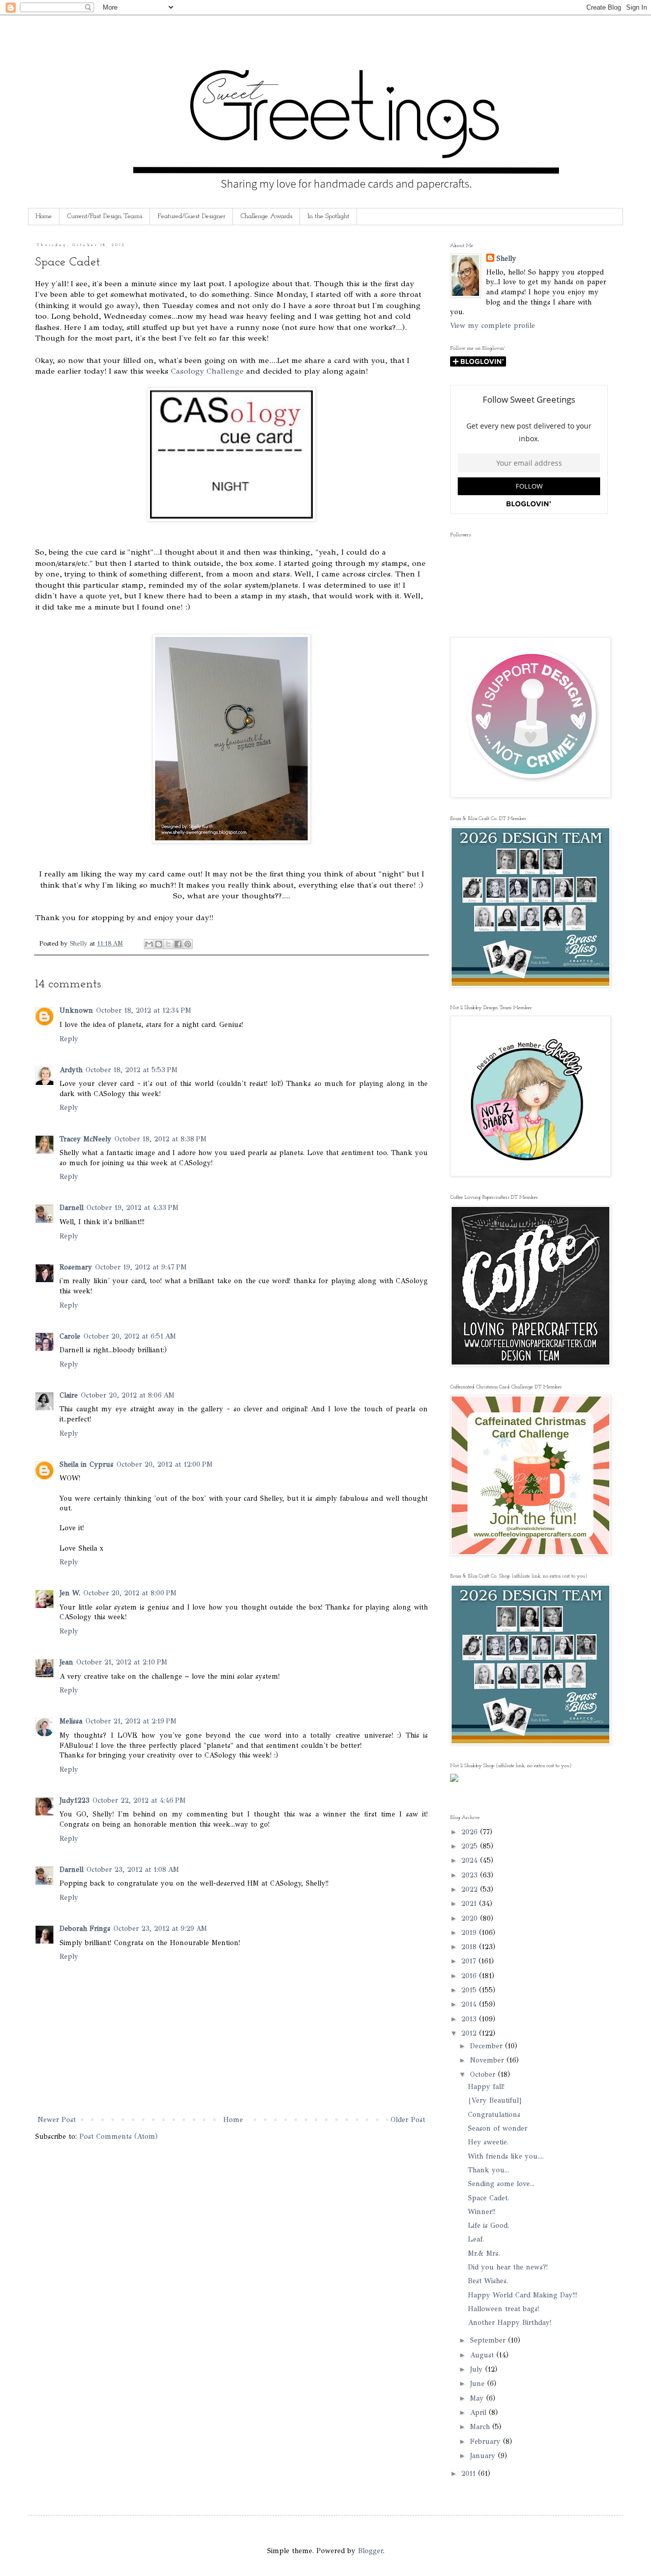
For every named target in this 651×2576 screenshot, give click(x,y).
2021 (470, 1904)
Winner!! (482, 2212)
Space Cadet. (489, 2198)
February (486, 2442)
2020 (471, 1918)
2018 (470, 1947)
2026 (471, 1832)
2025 (471, 1846)
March (481, 2427)
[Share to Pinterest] (188, 944)
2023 (471, 1875)
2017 (470, 1961)
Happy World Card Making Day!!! (523, 2295)
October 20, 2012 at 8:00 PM (130, 1593)
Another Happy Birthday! (510, 2323)
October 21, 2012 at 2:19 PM (131, 1721)
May (478, 2398)
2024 (471, 1860)
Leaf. (476, 2239)
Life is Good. (489, 2225)
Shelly (506, 259)
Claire (69, 1395)
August (483, 2355)
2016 (470, 1976)
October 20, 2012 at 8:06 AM (128, 1395)
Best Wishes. (488, 2281)
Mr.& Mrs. (484, 2253)
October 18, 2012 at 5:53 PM (131, 1070)
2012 (470, 2033)
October (484, 2074)
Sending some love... (501, 2184)
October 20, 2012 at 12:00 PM (165, 1464)
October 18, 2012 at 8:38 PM (160, 1139)
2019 (470, 1933)
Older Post (408, 2120)
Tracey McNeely (85, 1139)
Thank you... (489, 2170)
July (478, 2369)
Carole (70, 1336)
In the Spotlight (329, 216)
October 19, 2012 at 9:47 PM (141, 1267)
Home (44, 216)
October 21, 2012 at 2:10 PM (122, 1662)
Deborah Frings (85, 1929)
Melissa (71, 1721)
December (487, 2046)
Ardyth (71, 1070)
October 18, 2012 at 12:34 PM (144, 1010)
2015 (470, 1990)
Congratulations (494, 2115)
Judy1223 (75, 1800)
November (488, 2060)
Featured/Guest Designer (191, 216)
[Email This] (149, 944)
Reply (69, 1039)
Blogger (371, 2551)
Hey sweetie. (488, 2142)
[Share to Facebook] (178, 944)
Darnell (71, 1208)
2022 (471, 1889)
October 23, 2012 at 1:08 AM (133, 1870)
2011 (470, 2474)
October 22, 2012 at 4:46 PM (139, 1800)
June (479, 2384)
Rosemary (76, 1267)
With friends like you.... (506, 2156)
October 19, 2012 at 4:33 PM (132, 1208)
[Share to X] (168, 944)
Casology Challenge (207, 371)
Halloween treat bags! (504, 2309)
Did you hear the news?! (508, 2267)
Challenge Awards (267, 216)
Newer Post (57, 2120)
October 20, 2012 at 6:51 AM (130, 1336)
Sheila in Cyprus (86, 1464)
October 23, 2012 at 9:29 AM (160, 1929)
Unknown (76, 1010)
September (489, 2340)
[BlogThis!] (159, 944)
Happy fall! (486, 2087)
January (484, 2456)
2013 (470, 2019)
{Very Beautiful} (495, 2100)
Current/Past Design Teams (105, 216)
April (479, 2413)
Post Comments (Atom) (119, 2136)
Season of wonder (498, 2128)
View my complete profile (493, 326)
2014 (470, 2004)
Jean (66, 1662)
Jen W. (70, 1593)
